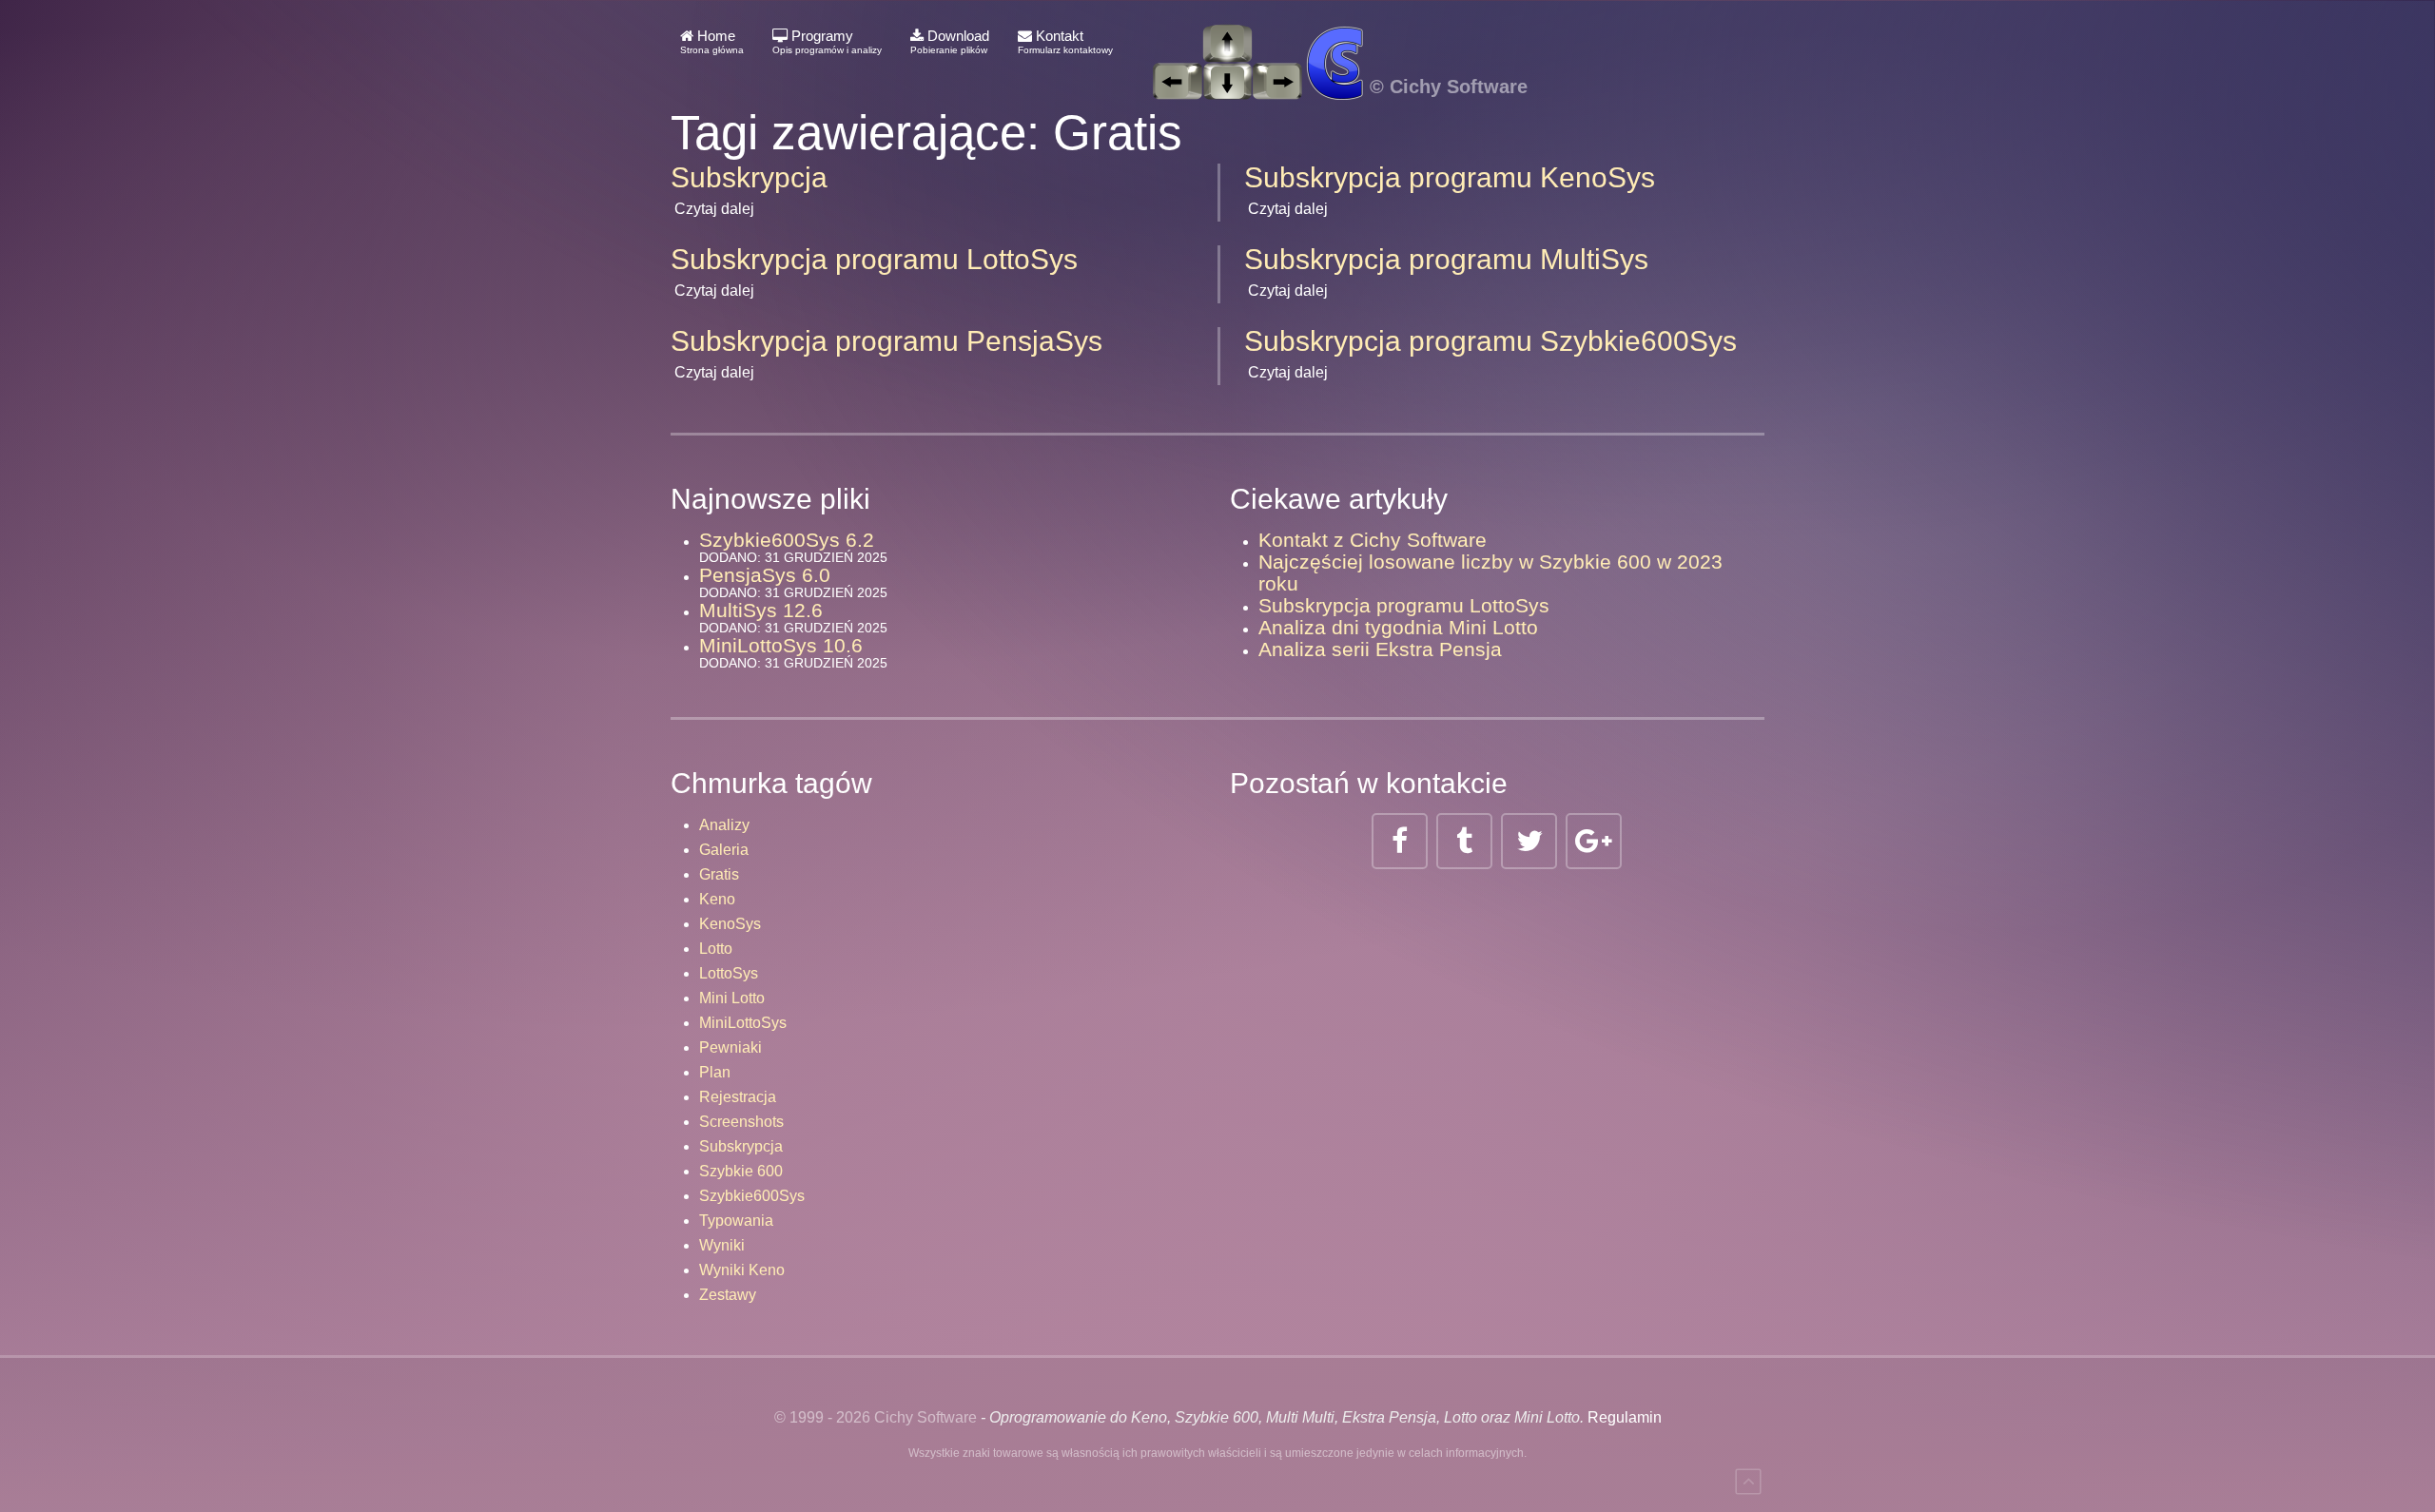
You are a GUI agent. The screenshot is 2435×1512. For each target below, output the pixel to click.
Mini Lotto (732, 998)
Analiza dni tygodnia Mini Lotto (1398, 627)
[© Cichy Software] (1330, 42)
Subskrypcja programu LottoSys (874, 259)
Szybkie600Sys (752, 1196)
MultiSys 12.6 (761, 610)
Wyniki (722, 1245)
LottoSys (729, 973)
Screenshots (741, 1122)
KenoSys (730, 924)
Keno (717, 899)
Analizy (724, 825)
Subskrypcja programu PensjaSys (886, 341)
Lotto (716, 949)
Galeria (724, 850)
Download (950, 41)
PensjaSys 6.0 (765, 575)
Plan (715, 1072)
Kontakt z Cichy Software (1373, 540)
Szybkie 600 (741, 1171)
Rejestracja (738, 1097)
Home (712, 41)
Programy (827, 41)
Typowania (736, 1221)
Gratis (719, 874)
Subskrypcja (749, 177)
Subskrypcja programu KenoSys (1450, 177)
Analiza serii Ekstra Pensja (1380, 649)
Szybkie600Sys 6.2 (787, 540)
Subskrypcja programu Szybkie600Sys (1490, 341)
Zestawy (728, 1295)
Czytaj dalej (714, 209)
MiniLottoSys (743, 1023)
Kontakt (1065, 41)
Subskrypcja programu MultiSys (1446, 259)
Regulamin (1625, 1417)
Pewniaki (730, 1047)
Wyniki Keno (742, 1270)
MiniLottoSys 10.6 (781, 645)
